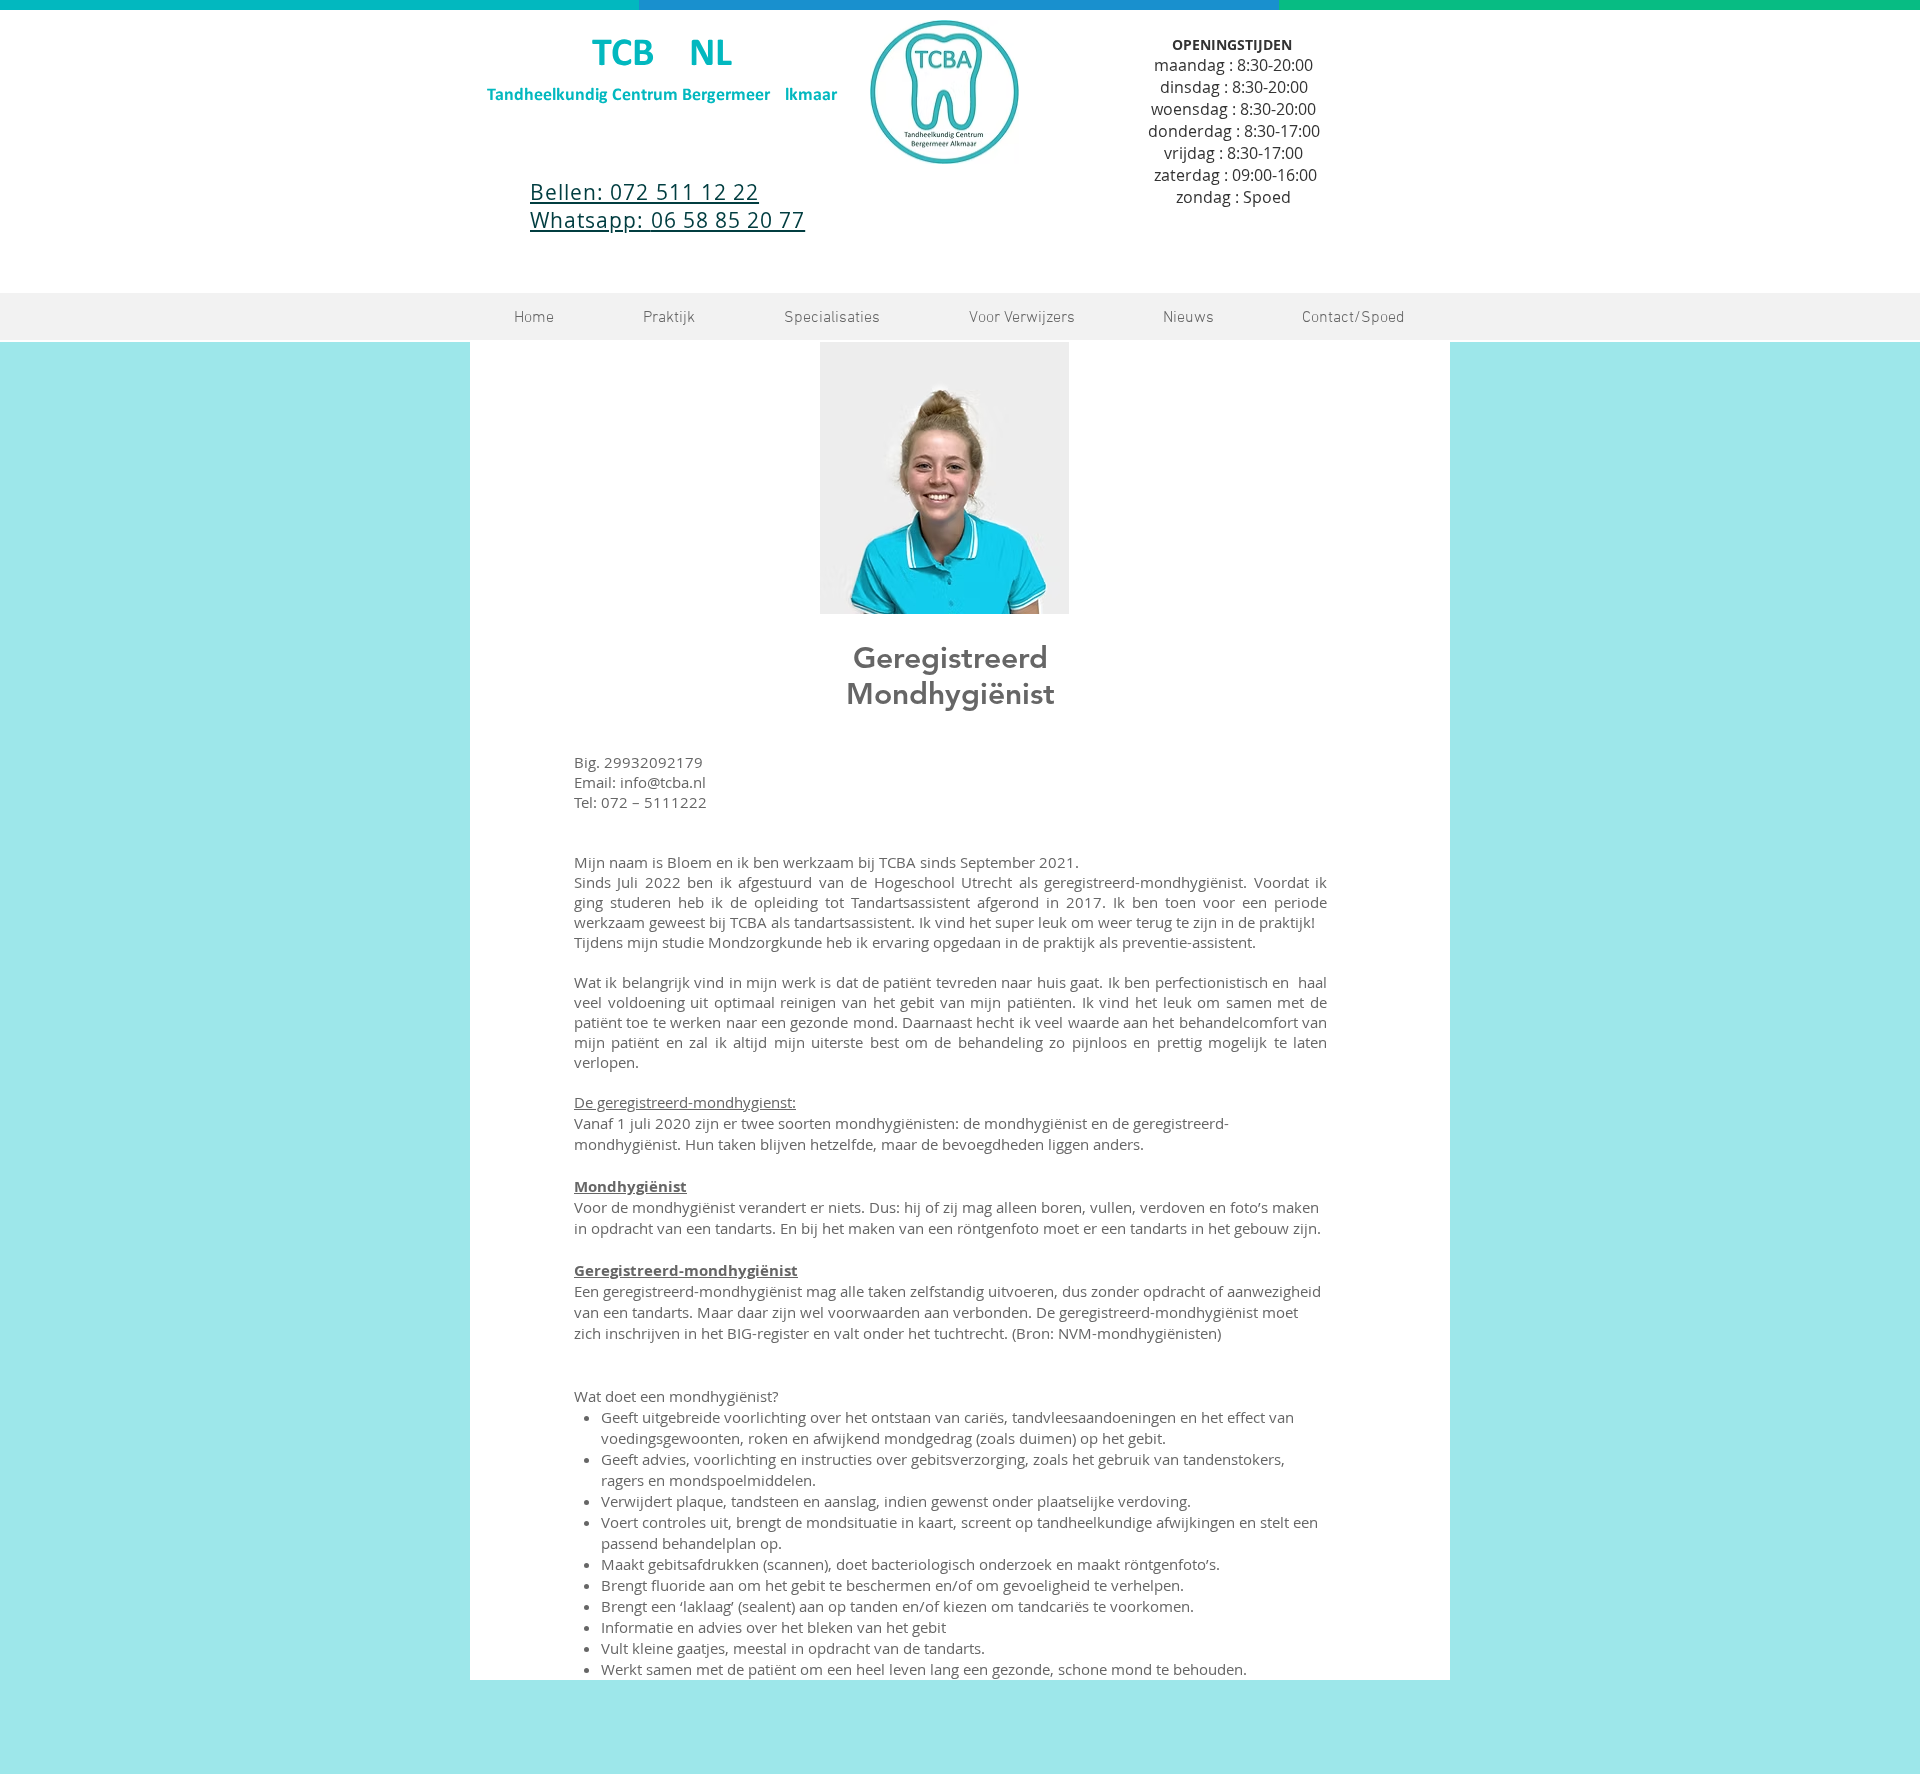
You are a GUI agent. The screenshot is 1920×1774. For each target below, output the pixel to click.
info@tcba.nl (663, 782)
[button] (668, 318)
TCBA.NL (662, 55)
